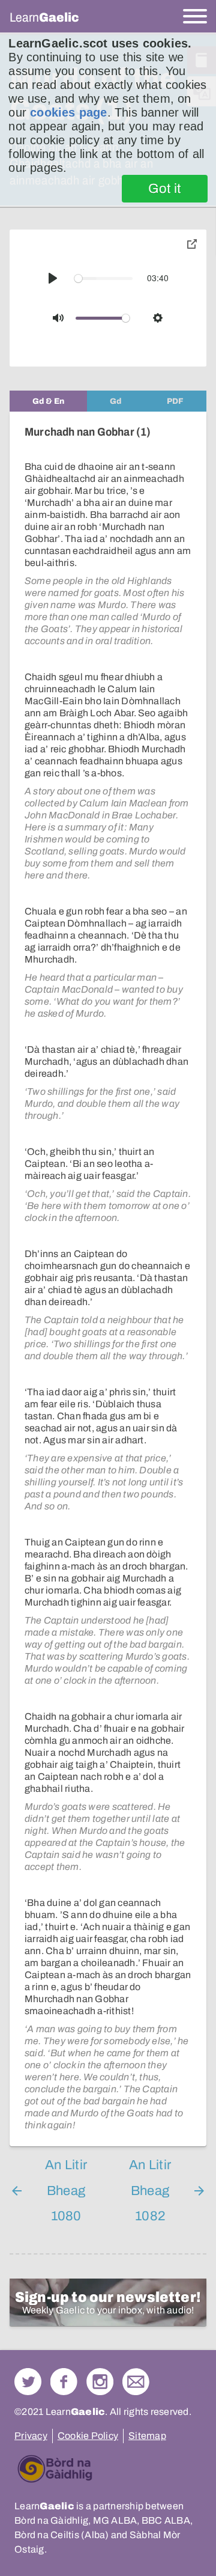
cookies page (68, 112)
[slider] (104, 279)
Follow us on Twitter (28, 2382)
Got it (165, 189)
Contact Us (136, 2382)
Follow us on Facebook (64, 2382)
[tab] (48, 401)
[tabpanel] (108, 1279)
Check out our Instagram (100, 2382)
